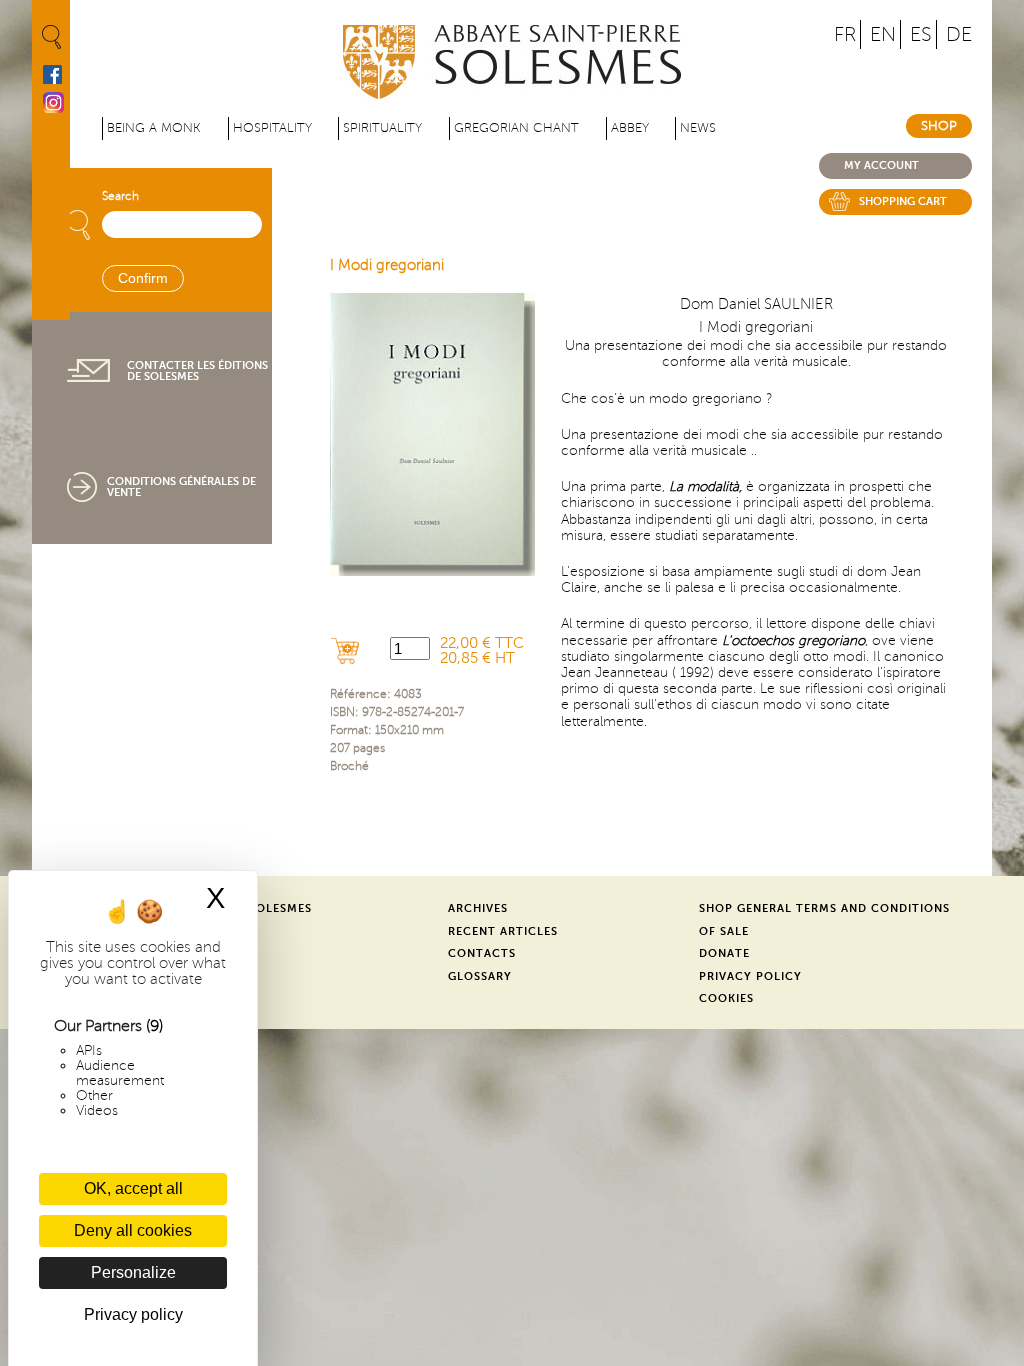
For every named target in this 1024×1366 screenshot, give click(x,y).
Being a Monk (154, 128)
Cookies (726, 998)
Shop (939, 126)
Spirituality (382, 128)
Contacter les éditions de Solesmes (197, 371)
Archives (478, 908)
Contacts (482, 953)
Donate (724, 953)
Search (120, 196)
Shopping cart (903, 201)
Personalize (133, 1272)
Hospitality (272, 128)
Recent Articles (503, 931)
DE (959, 34)
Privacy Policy (750, 976)
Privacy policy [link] (133, 1314)
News (698, 128)
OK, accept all (133, 1188)
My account (881, 165)
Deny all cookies (133, 1230)
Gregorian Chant (516, 128)
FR (845, 34)
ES (921, 34)
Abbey (630, 128)
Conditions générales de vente (181, 487)
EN (883, 34)
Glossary (480, 976)
